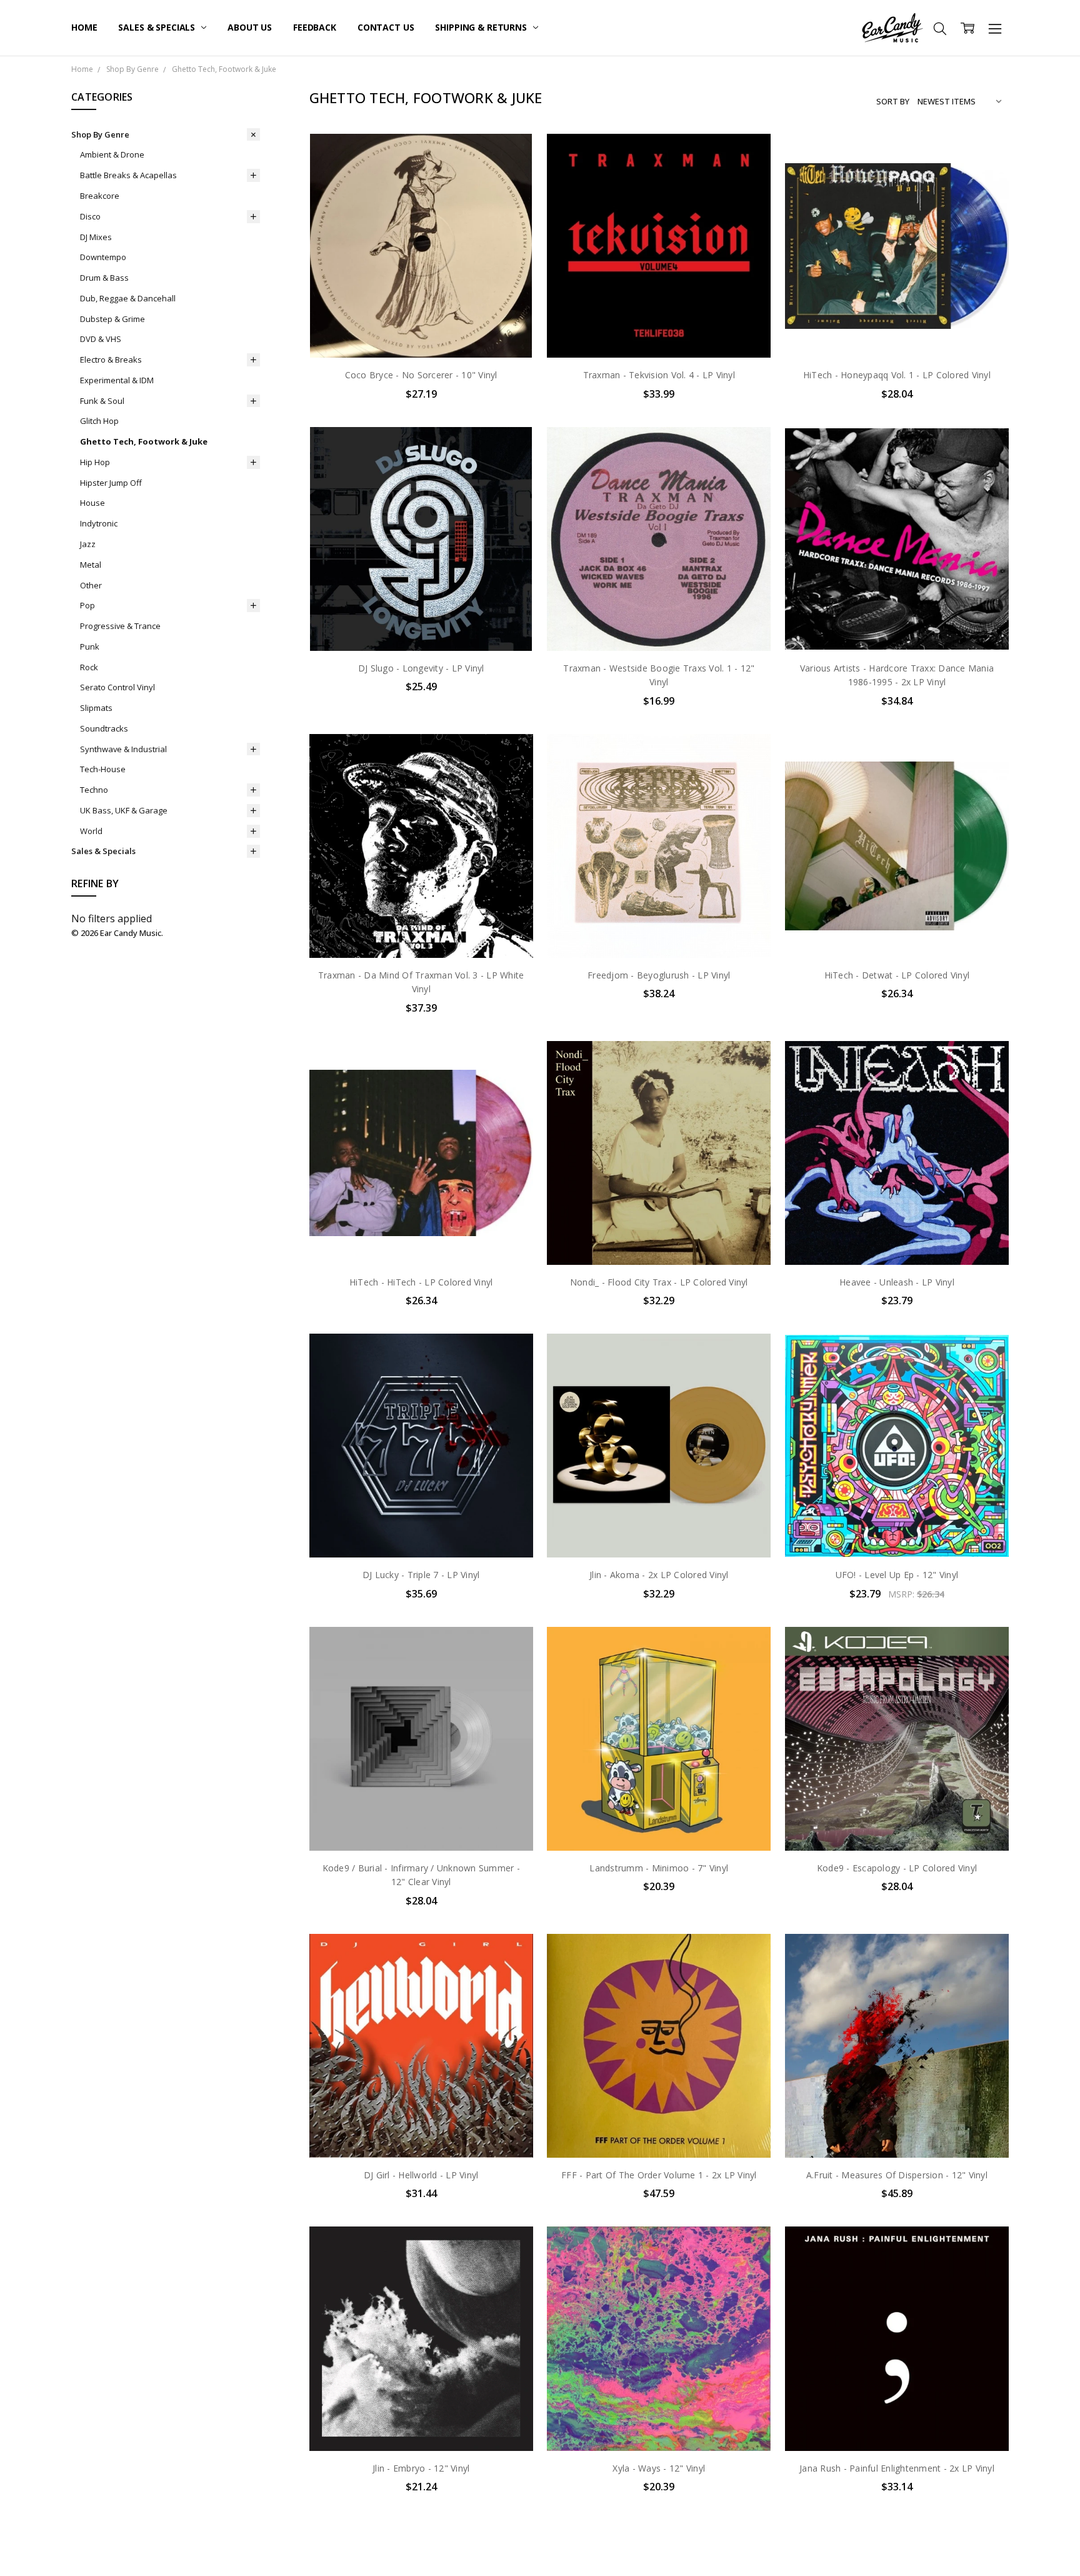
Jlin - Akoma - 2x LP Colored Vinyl (659, 1575)
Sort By (893, 101)
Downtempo (103, 257)
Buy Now (421, 332)
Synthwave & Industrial (123, 749)
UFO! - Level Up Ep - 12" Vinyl (897, 1575)
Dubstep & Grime (112, 319)
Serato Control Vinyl (117, 687)
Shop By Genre (100, 134)
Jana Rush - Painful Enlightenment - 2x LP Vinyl (897, 2468)
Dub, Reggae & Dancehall (128, 298)
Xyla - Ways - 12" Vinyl (659, 2468)
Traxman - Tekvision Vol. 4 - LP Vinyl (659, 375)
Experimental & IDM (117, 380)
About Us (250, 27)
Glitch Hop (99, 421)
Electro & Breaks (111, 360)
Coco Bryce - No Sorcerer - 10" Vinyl (421, 375)
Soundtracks (104, 728)
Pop (87, 605)
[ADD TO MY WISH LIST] (511, 176)
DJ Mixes (96, 237)
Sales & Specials (158, 27)
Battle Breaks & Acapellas (128, 175)
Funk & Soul (102, 401)
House (92, 503)
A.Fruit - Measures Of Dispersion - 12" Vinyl (897, 2175)
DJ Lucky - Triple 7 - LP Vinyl (421, 1575)
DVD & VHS (101, 339)
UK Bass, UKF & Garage (124, 810)
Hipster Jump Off (111, 483)
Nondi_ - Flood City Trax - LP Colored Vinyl (659, 1282)
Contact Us (386, 27)
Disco (90, 216)
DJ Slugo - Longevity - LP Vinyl (421, 668)
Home (84, 27)
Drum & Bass (104, 278)
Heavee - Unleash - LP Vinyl (897, 1282)
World (91, 831)
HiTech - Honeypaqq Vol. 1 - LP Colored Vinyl (897, 375)
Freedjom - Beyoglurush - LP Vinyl (659, 975)
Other (91, 585)
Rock (89, 667)
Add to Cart (421, 304)
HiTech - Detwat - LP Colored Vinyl (897, 975)
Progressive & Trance (120, 626)
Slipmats (96, 708)
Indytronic (99, 523)
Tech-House (103, 769)
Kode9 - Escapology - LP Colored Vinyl (897, 1868)
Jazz (88, 544)
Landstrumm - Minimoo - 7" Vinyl (659, 1868)
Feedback (315, 27)
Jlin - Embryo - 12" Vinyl (421, 2468)
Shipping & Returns (482, 27)
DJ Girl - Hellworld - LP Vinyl (421, 2175)
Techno (94, 790)
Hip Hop (95, 462)
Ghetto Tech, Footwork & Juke (144, 441)
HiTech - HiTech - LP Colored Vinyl (421, 1282)
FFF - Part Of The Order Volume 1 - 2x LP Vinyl (659, 2175)
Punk (90, 647)
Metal (91, 565)
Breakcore (100, 196)
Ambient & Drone (112, 154)
